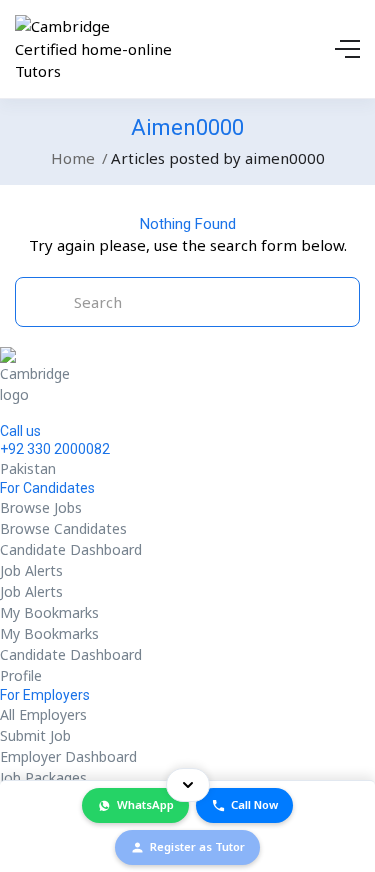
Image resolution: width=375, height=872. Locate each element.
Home (73, 158)
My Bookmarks (49, 612)
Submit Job (35, 735)
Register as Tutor (197, 846)
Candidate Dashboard (71, 549)
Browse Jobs (41, 507)
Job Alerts (31, 570)
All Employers (43, 714)
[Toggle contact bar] (188, 785)
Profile (21, 675)
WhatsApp (145, 804)
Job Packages (43, 777)
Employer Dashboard (68, 756)
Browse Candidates (63, 528)
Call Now (254, 804)
